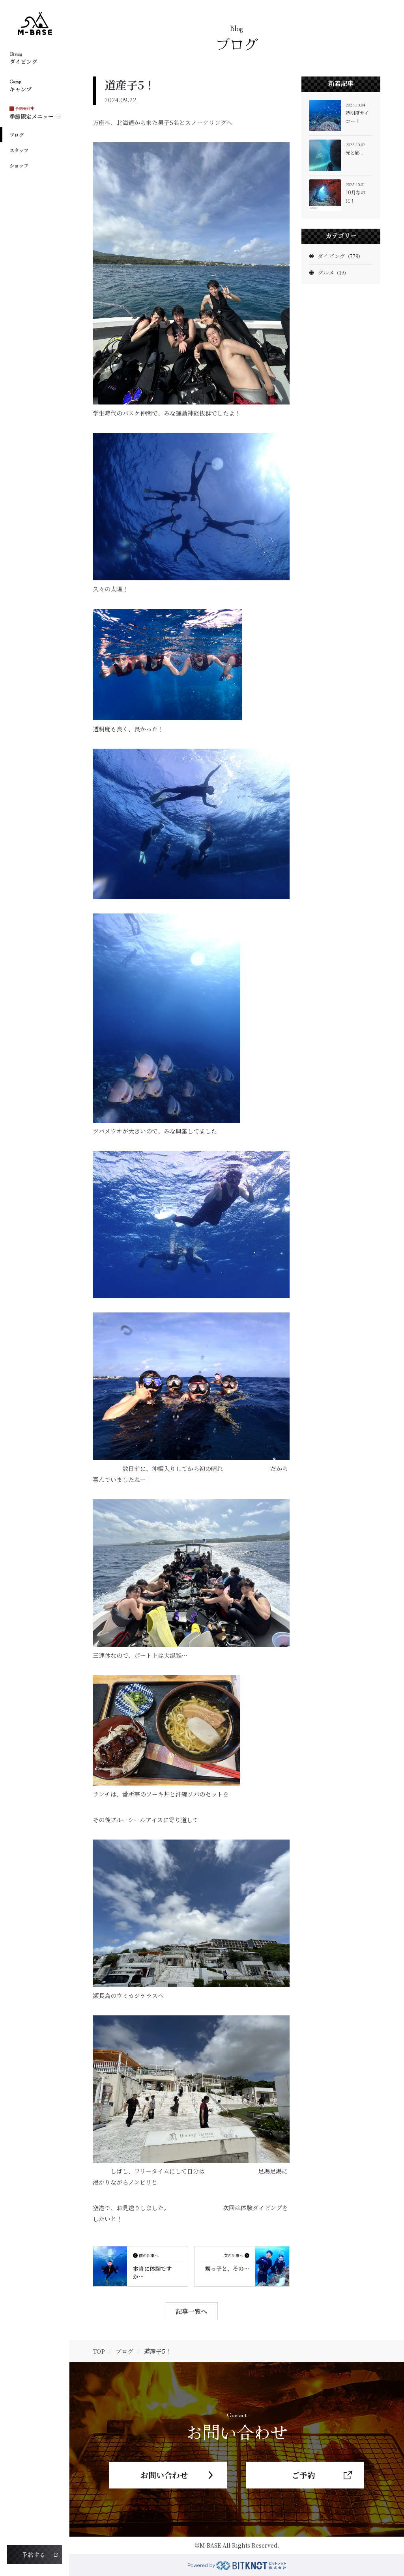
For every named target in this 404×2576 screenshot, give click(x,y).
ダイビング (340, 256)
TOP (99, 2351)
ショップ (19, 165)
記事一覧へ (191, 2311)
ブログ (17, 135)
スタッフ (19, 150)
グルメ (333, 272)
